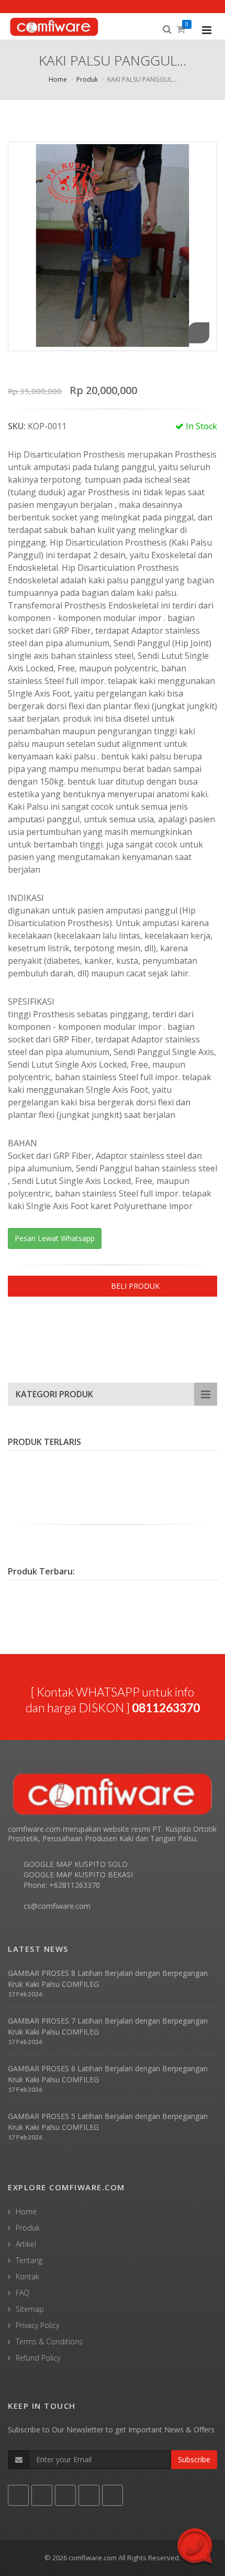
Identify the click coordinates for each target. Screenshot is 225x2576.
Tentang (29, 2260)
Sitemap (30, 2309)
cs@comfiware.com (57, 1906)
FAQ (22, 2293)
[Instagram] (89, 1329)
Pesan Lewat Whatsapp (55, 1238)
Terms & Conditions (49, 2341)
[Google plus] (52, 1329)
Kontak (27, 2276)
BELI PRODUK (135, 1286)
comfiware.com (93, 2558)
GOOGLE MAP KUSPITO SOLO (76, 1864)
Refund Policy (38, 2358)
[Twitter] (34, 1329)
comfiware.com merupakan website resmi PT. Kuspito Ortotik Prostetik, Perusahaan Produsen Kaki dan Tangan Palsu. (112, 1834)
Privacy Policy (37, 2325)
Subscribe (194, 2459)
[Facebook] (16, 1329)
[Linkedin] (71, 1329)
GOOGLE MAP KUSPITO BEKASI (78, 1874)
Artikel (26, 2244)
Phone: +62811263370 (62, 1885)
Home (58, 79)
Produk (87, 79)
